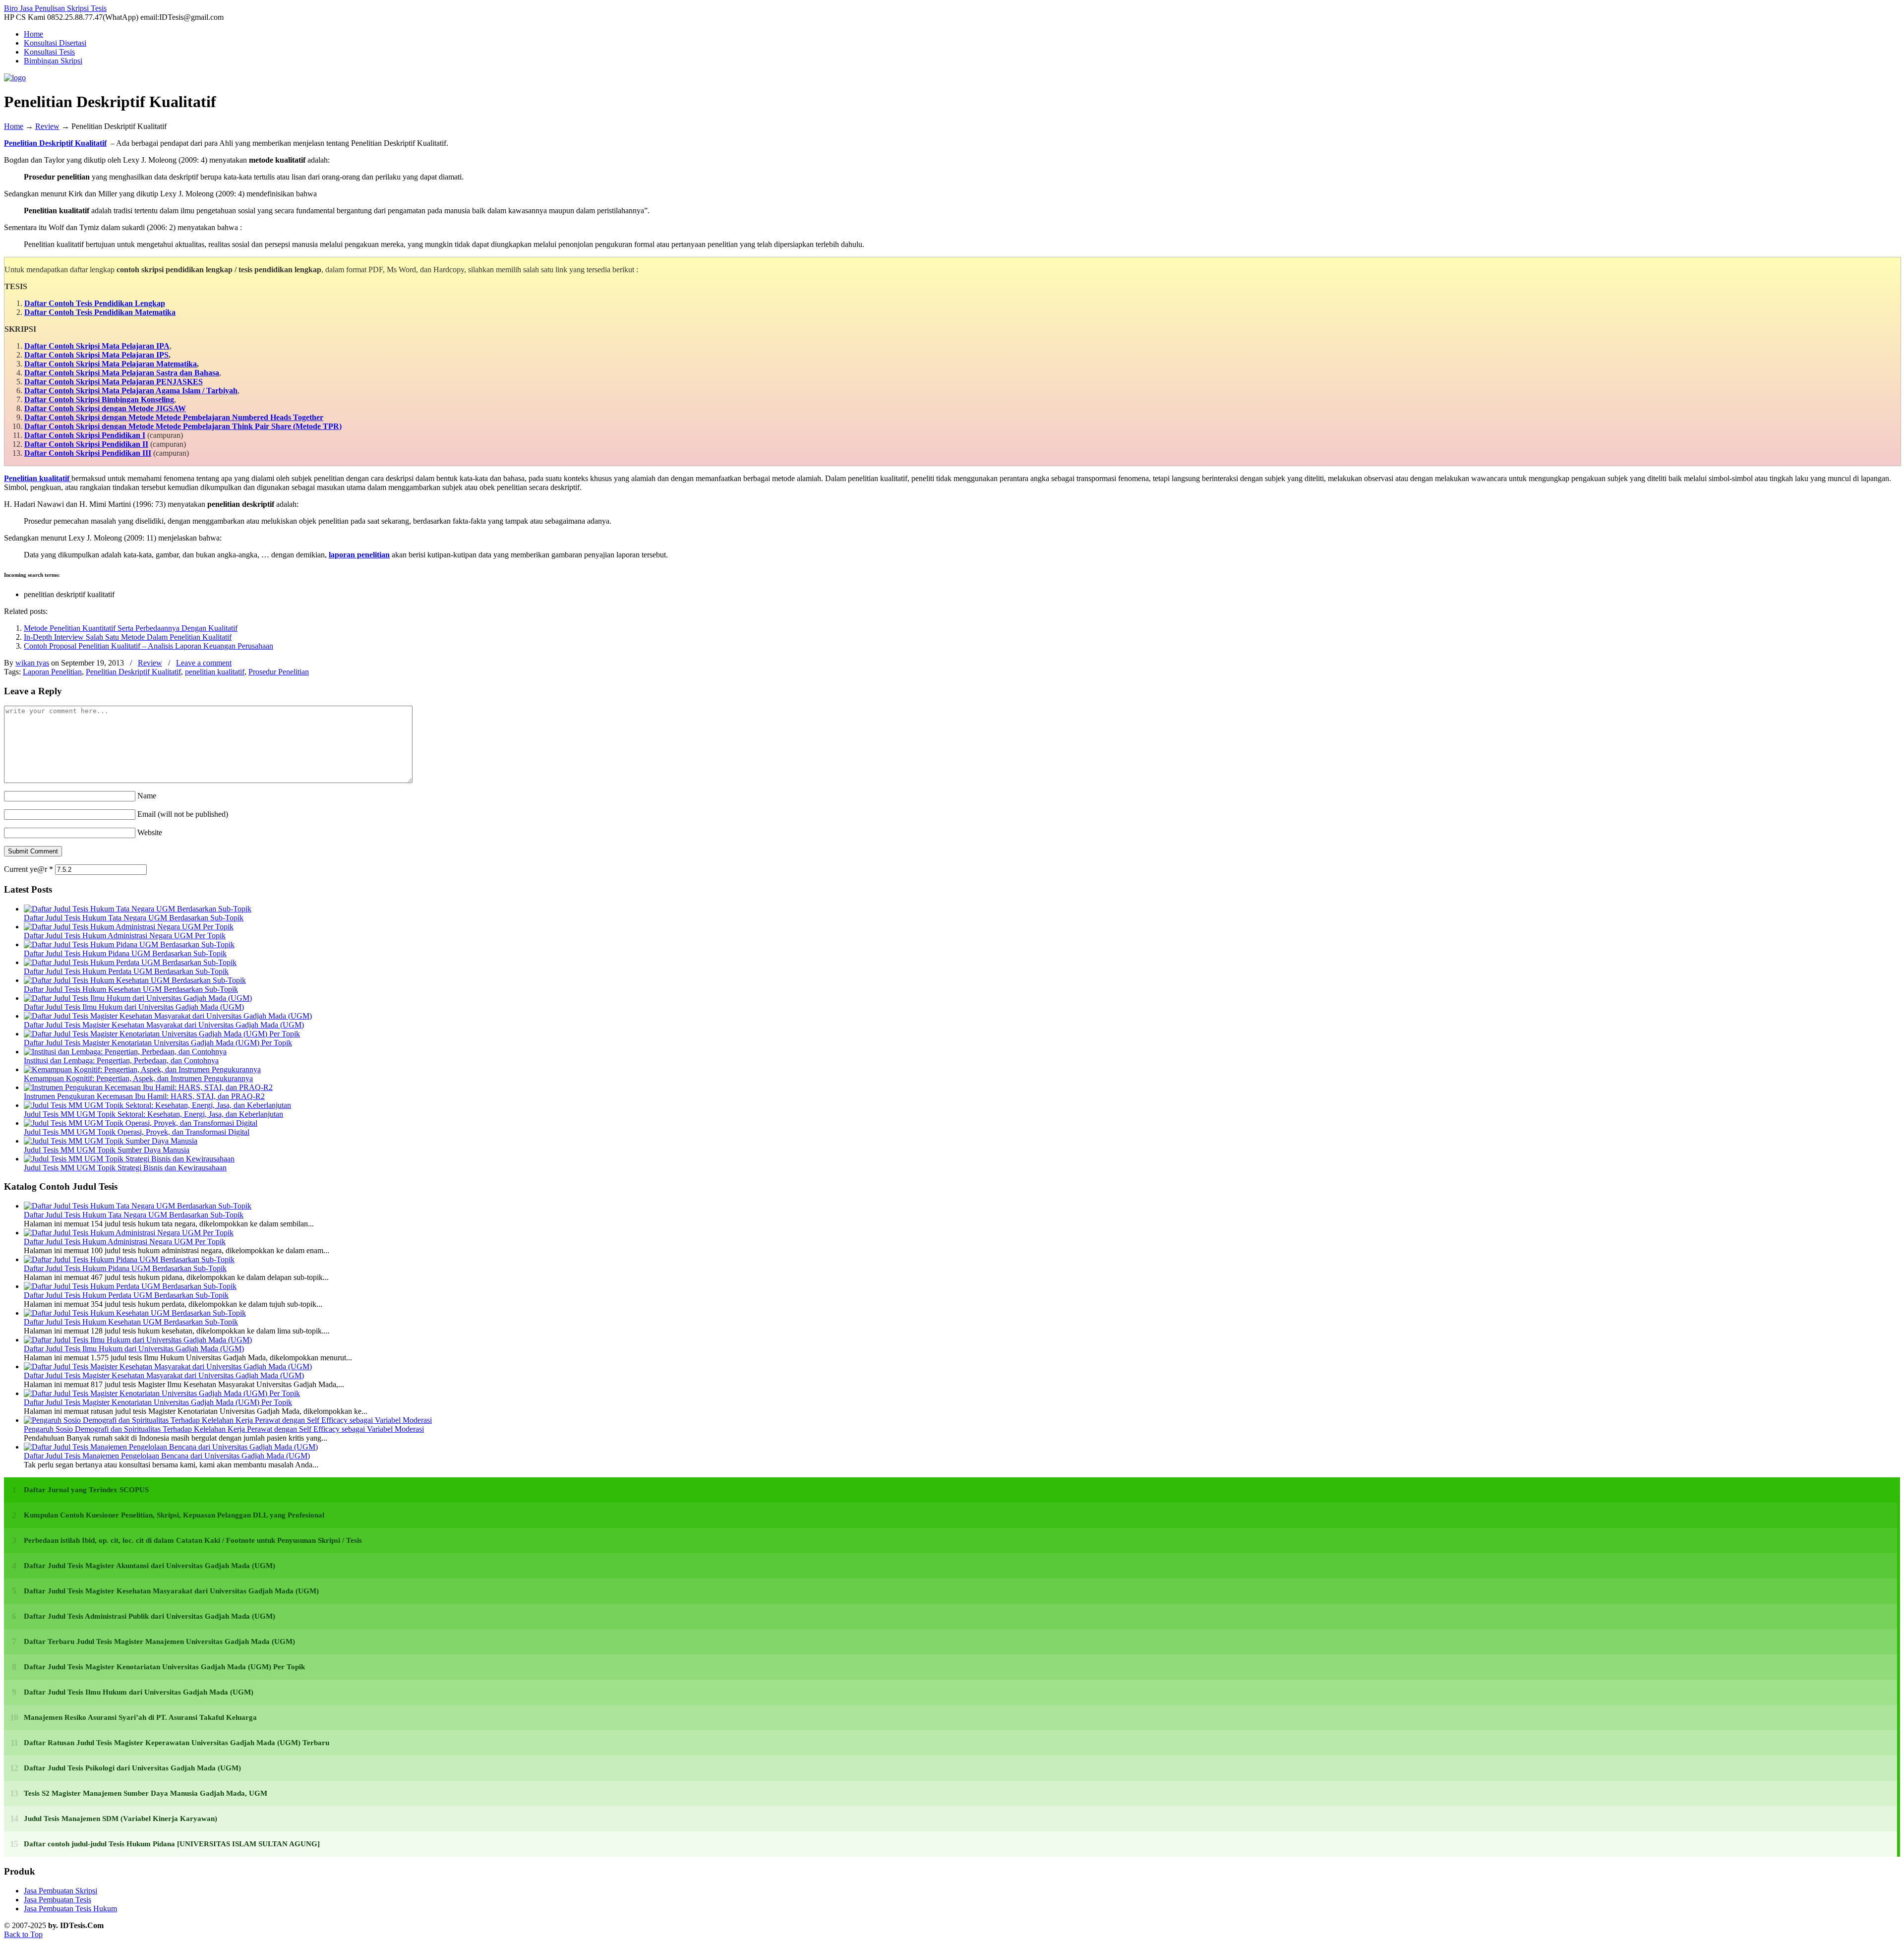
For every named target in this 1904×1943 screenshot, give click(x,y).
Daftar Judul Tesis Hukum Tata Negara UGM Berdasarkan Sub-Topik (134, 918)
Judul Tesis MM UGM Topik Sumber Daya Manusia (107, 1150)
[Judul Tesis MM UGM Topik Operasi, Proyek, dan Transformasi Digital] (141, 1123)
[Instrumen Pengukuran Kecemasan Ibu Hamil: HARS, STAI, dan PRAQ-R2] (148, 1087)
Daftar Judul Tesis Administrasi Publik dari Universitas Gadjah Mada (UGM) (149, 1616)
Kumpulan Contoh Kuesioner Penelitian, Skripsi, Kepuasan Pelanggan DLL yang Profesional (174, 1515)
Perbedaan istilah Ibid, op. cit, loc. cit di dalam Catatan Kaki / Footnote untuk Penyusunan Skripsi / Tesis (193, 1540)
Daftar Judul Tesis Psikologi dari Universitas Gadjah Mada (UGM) (132, 1768)
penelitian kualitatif (215, 672)
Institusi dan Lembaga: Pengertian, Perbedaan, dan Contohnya (121, 1061)
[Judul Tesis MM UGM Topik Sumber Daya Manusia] (111, 1141)
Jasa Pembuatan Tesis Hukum (70, 1909)
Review (47, 126)
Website (150, 832)
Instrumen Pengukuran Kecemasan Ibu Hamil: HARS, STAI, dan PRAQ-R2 (144, 1096)
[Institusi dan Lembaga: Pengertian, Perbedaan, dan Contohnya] (125, 1052)
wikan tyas (32, 663)
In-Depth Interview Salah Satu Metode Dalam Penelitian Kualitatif (128, 637)
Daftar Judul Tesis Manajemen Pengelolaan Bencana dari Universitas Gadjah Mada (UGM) (167, 1456)
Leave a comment (204, 663)
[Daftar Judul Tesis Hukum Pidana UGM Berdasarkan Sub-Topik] (129, 944)
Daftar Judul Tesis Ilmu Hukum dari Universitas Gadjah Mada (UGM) (134, 1007)
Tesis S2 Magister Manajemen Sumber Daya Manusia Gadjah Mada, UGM (146, 1793)
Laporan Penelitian (52, 672)
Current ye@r (29, 869)
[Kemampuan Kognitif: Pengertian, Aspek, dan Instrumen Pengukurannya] (142, 1069)
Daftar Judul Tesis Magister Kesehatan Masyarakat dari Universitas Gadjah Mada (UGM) (164, 1025)
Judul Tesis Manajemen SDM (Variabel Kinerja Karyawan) (120, 1819)
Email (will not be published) (183, 814)
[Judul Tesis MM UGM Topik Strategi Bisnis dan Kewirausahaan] (129, 1159)
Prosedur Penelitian (279, 672)
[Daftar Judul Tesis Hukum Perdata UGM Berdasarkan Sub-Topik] (130, 962)
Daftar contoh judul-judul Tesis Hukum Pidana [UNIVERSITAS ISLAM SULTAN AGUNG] (172, 1844)
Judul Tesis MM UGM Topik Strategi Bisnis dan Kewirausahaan (125, 1168)
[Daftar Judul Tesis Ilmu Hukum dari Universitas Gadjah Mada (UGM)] (138, 998)
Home (14, 126)
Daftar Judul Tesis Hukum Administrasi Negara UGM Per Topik (125, 936)
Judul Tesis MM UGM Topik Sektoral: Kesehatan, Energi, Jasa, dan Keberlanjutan (153, 1114)
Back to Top (23, 1934)
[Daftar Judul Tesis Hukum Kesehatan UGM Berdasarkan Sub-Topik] (135, 980)
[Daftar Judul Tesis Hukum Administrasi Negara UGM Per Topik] (129, 927)
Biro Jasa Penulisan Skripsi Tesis (55, 8)
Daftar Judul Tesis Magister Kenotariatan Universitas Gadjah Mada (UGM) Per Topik (158, 1043)
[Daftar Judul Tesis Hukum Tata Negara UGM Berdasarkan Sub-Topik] (138, 909)
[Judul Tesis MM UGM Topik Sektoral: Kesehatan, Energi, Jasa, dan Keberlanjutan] (157, 1105)
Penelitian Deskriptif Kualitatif (55, 143)
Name (147, 796)
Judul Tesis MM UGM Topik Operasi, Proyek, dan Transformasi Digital (137, 1132)
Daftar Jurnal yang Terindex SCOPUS (86, 1490)
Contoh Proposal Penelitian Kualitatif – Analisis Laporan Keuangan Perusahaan (149, 646)
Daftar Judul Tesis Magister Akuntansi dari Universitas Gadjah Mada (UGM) (149, 1566)
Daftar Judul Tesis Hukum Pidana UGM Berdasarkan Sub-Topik (125, 953)
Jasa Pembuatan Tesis (58, 1900)
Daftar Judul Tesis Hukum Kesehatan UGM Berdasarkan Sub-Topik (131, 989)
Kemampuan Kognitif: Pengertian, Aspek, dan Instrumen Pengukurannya (138, 1078)
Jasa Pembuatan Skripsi (60, 1891)
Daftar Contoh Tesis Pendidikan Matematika (100, 312)
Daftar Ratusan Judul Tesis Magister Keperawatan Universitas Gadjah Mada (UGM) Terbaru (177, 1743)
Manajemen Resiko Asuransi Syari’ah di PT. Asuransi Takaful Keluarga (140, 1717)
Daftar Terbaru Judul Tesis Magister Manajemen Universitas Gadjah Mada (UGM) (159, 1641)
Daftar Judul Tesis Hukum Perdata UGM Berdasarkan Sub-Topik (126, 971)
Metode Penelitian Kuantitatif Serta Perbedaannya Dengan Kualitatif (131, 628)
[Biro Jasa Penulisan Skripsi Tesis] (15, 78)
